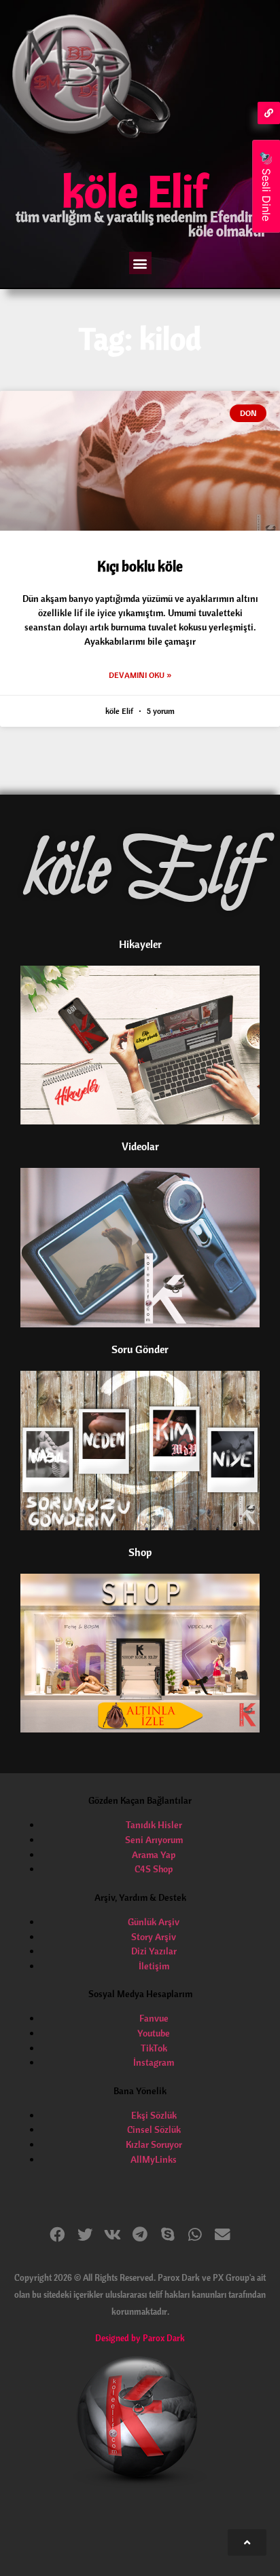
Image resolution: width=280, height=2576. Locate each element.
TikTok (154, 2048)
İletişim (154, 1966)
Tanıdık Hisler (154, 1825)
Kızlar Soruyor (154, 2144)
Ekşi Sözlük (154, 2115)
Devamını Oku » (140, 675)
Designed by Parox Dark (140, 2338)
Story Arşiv (154, 1937)
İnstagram (154, 2062)
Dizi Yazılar (154, 1951)
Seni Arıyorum (154, 1840)
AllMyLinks (154, 2159)
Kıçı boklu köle (140, 566)
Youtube (154, 2033)
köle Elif (135, 191)
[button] (140, 263)
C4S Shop (154, 1869)
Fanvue (154, 2018)
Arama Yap (154, 1855)
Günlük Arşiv (154, 1922)
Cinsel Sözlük (154, 2129)
